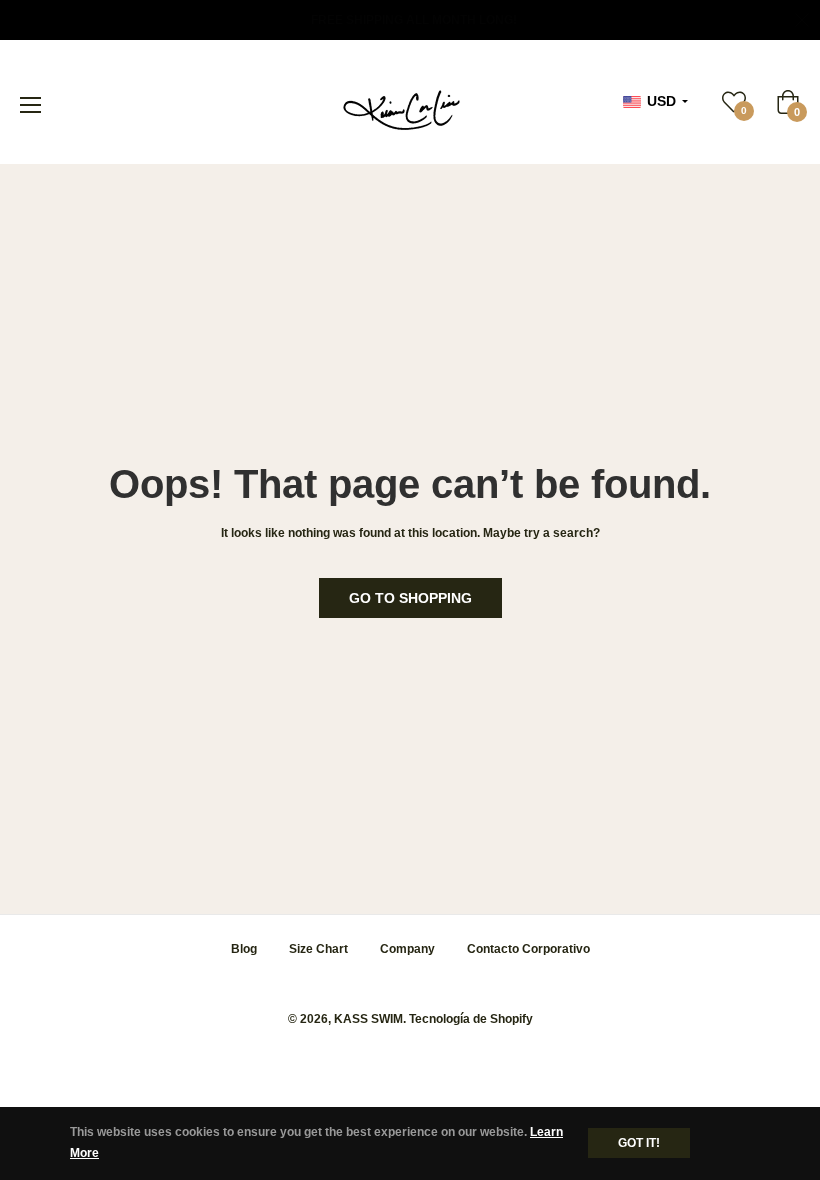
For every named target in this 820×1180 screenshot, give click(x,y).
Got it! (639, 1143)
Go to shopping (410, 598)
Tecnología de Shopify (471, 1019)
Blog (244, 949)
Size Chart (318, 949)
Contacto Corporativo (528, 949)
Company (407, 949)
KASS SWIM (368, 1019)
